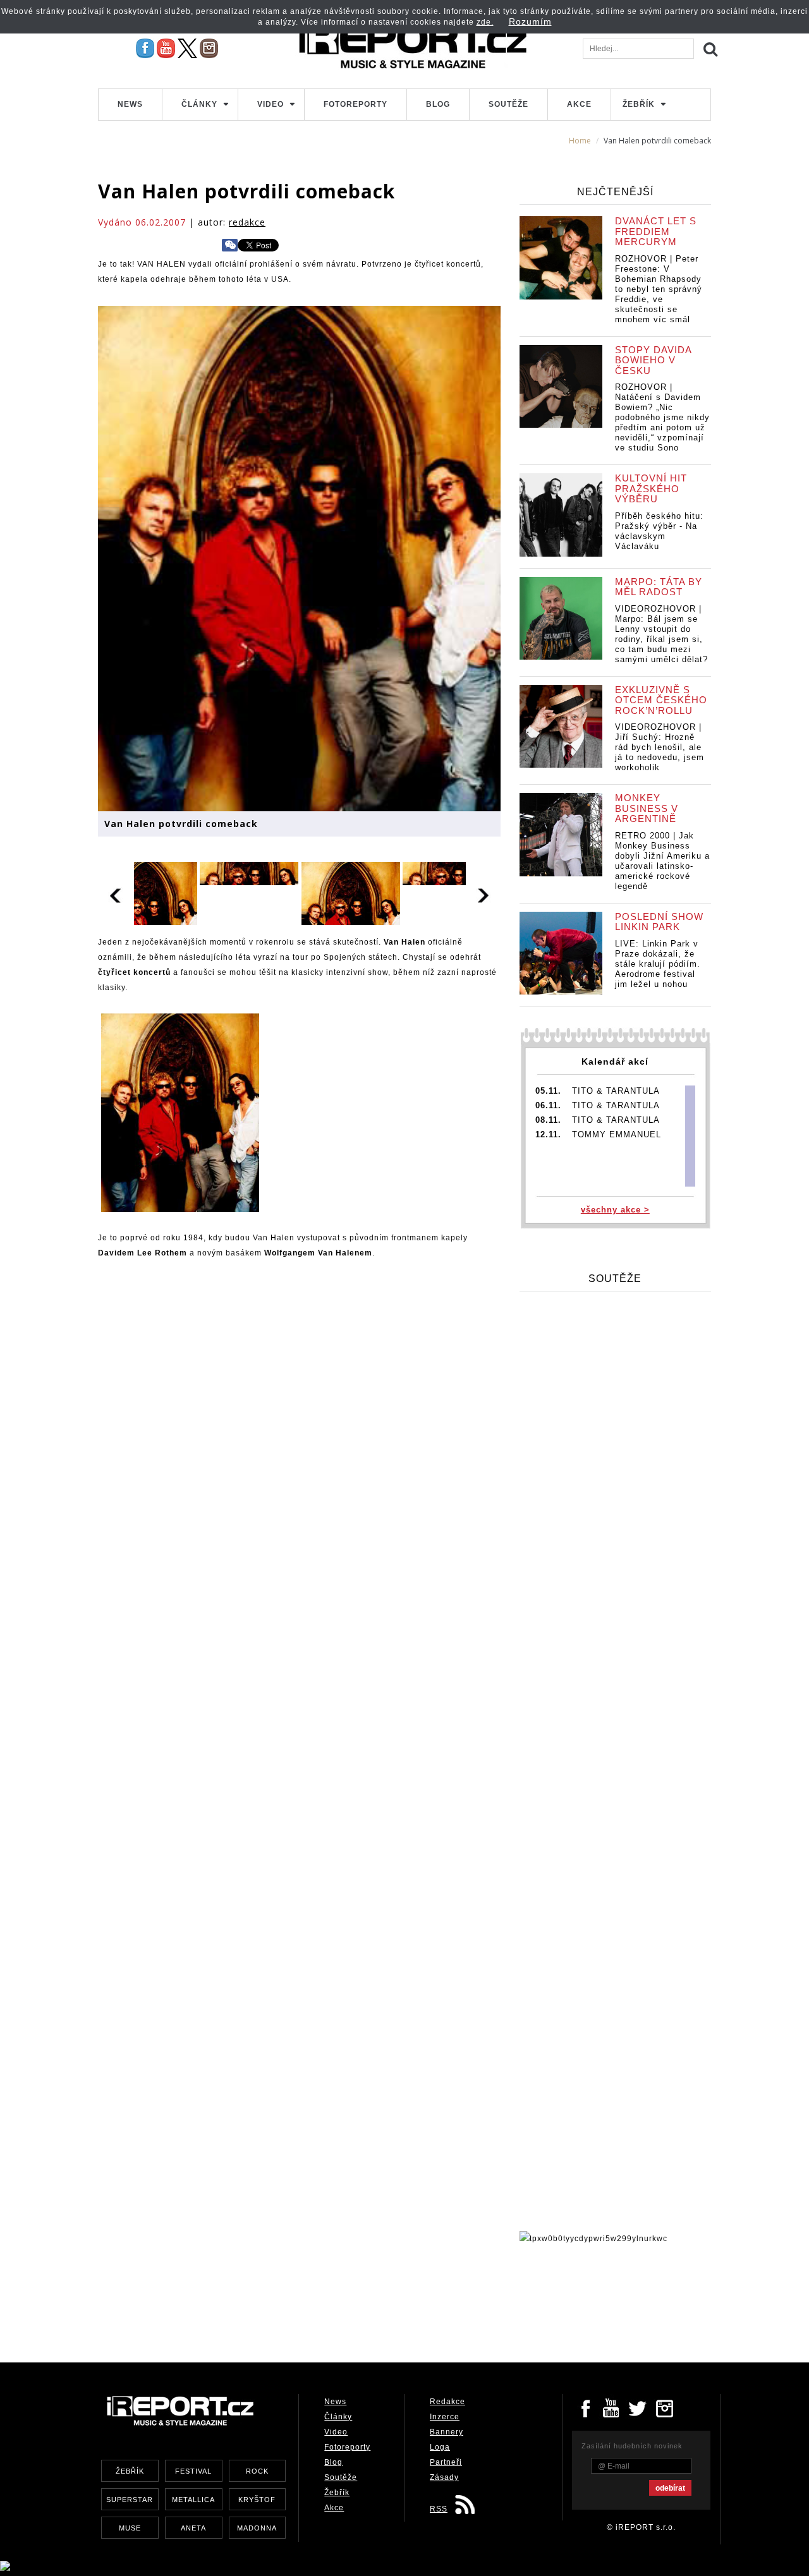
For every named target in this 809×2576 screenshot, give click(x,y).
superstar (130, 2500)
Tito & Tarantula (616, 1091)
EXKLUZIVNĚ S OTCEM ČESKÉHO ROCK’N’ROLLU (661, 700)
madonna (257, 2528)
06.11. (548, 1105)
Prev (116, 893)
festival (193, 2471)
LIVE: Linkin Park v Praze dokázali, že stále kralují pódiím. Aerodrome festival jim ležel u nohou (658, 964)
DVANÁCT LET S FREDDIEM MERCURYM (656, 231)
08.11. (548, 1120)
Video (271, 104)
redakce (247, 222)
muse (130, 2528)
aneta (193, 2528)
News (130, 104)
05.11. (548, 1091)
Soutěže (508, 104)
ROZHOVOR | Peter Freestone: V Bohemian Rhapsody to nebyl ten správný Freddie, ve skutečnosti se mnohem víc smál (659, 289)
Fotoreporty (356, 104)
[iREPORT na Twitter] (638, 2407)
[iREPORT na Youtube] (166, 48)
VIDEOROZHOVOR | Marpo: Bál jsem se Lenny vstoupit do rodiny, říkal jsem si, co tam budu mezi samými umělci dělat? (661, 634)
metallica (193, 2500)
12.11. (548, 1134)
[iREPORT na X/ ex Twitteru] (187, 48)
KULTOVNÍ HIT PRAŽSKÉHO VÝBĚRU (651, 488)
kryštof (257, 2500)
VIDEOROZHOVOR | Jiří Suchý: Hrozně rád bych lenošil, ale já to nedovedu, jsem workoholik (660, 747)
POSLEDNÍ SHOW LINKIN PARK (659, 922)
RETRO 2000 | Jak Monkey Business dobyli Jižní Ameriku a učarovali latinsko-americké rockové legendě (662, 861)
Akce (579, 104)
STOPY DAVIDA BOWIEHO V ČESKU (653, 360)
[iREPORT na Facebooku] (145, 48)
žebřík (130, 2471)
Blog (438, 104)
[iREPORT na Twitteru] (612, 2407)
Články (199, 104)
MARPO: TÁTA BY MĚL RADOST (659, 587)
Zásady (444, 2477)
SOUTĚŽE (615, 1279)
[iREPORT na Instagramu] (209, 48)
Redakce (447, 2402)
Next (484, 893)
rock (257, 2471)
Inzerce (445, 2417)
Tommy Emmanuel (617, 1134)
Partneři (446, 2462)
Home (580, 141)
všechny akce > (615, 1210)
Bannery (447, 2432)
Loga (440, 2447)
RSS (439, 2509)
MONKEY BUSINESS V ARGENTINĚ (647, 808)
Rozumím (530, 21)
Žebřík (639, 104)
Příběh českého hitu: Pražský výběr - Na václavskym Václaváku (659, 531)
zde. (485, 22)
